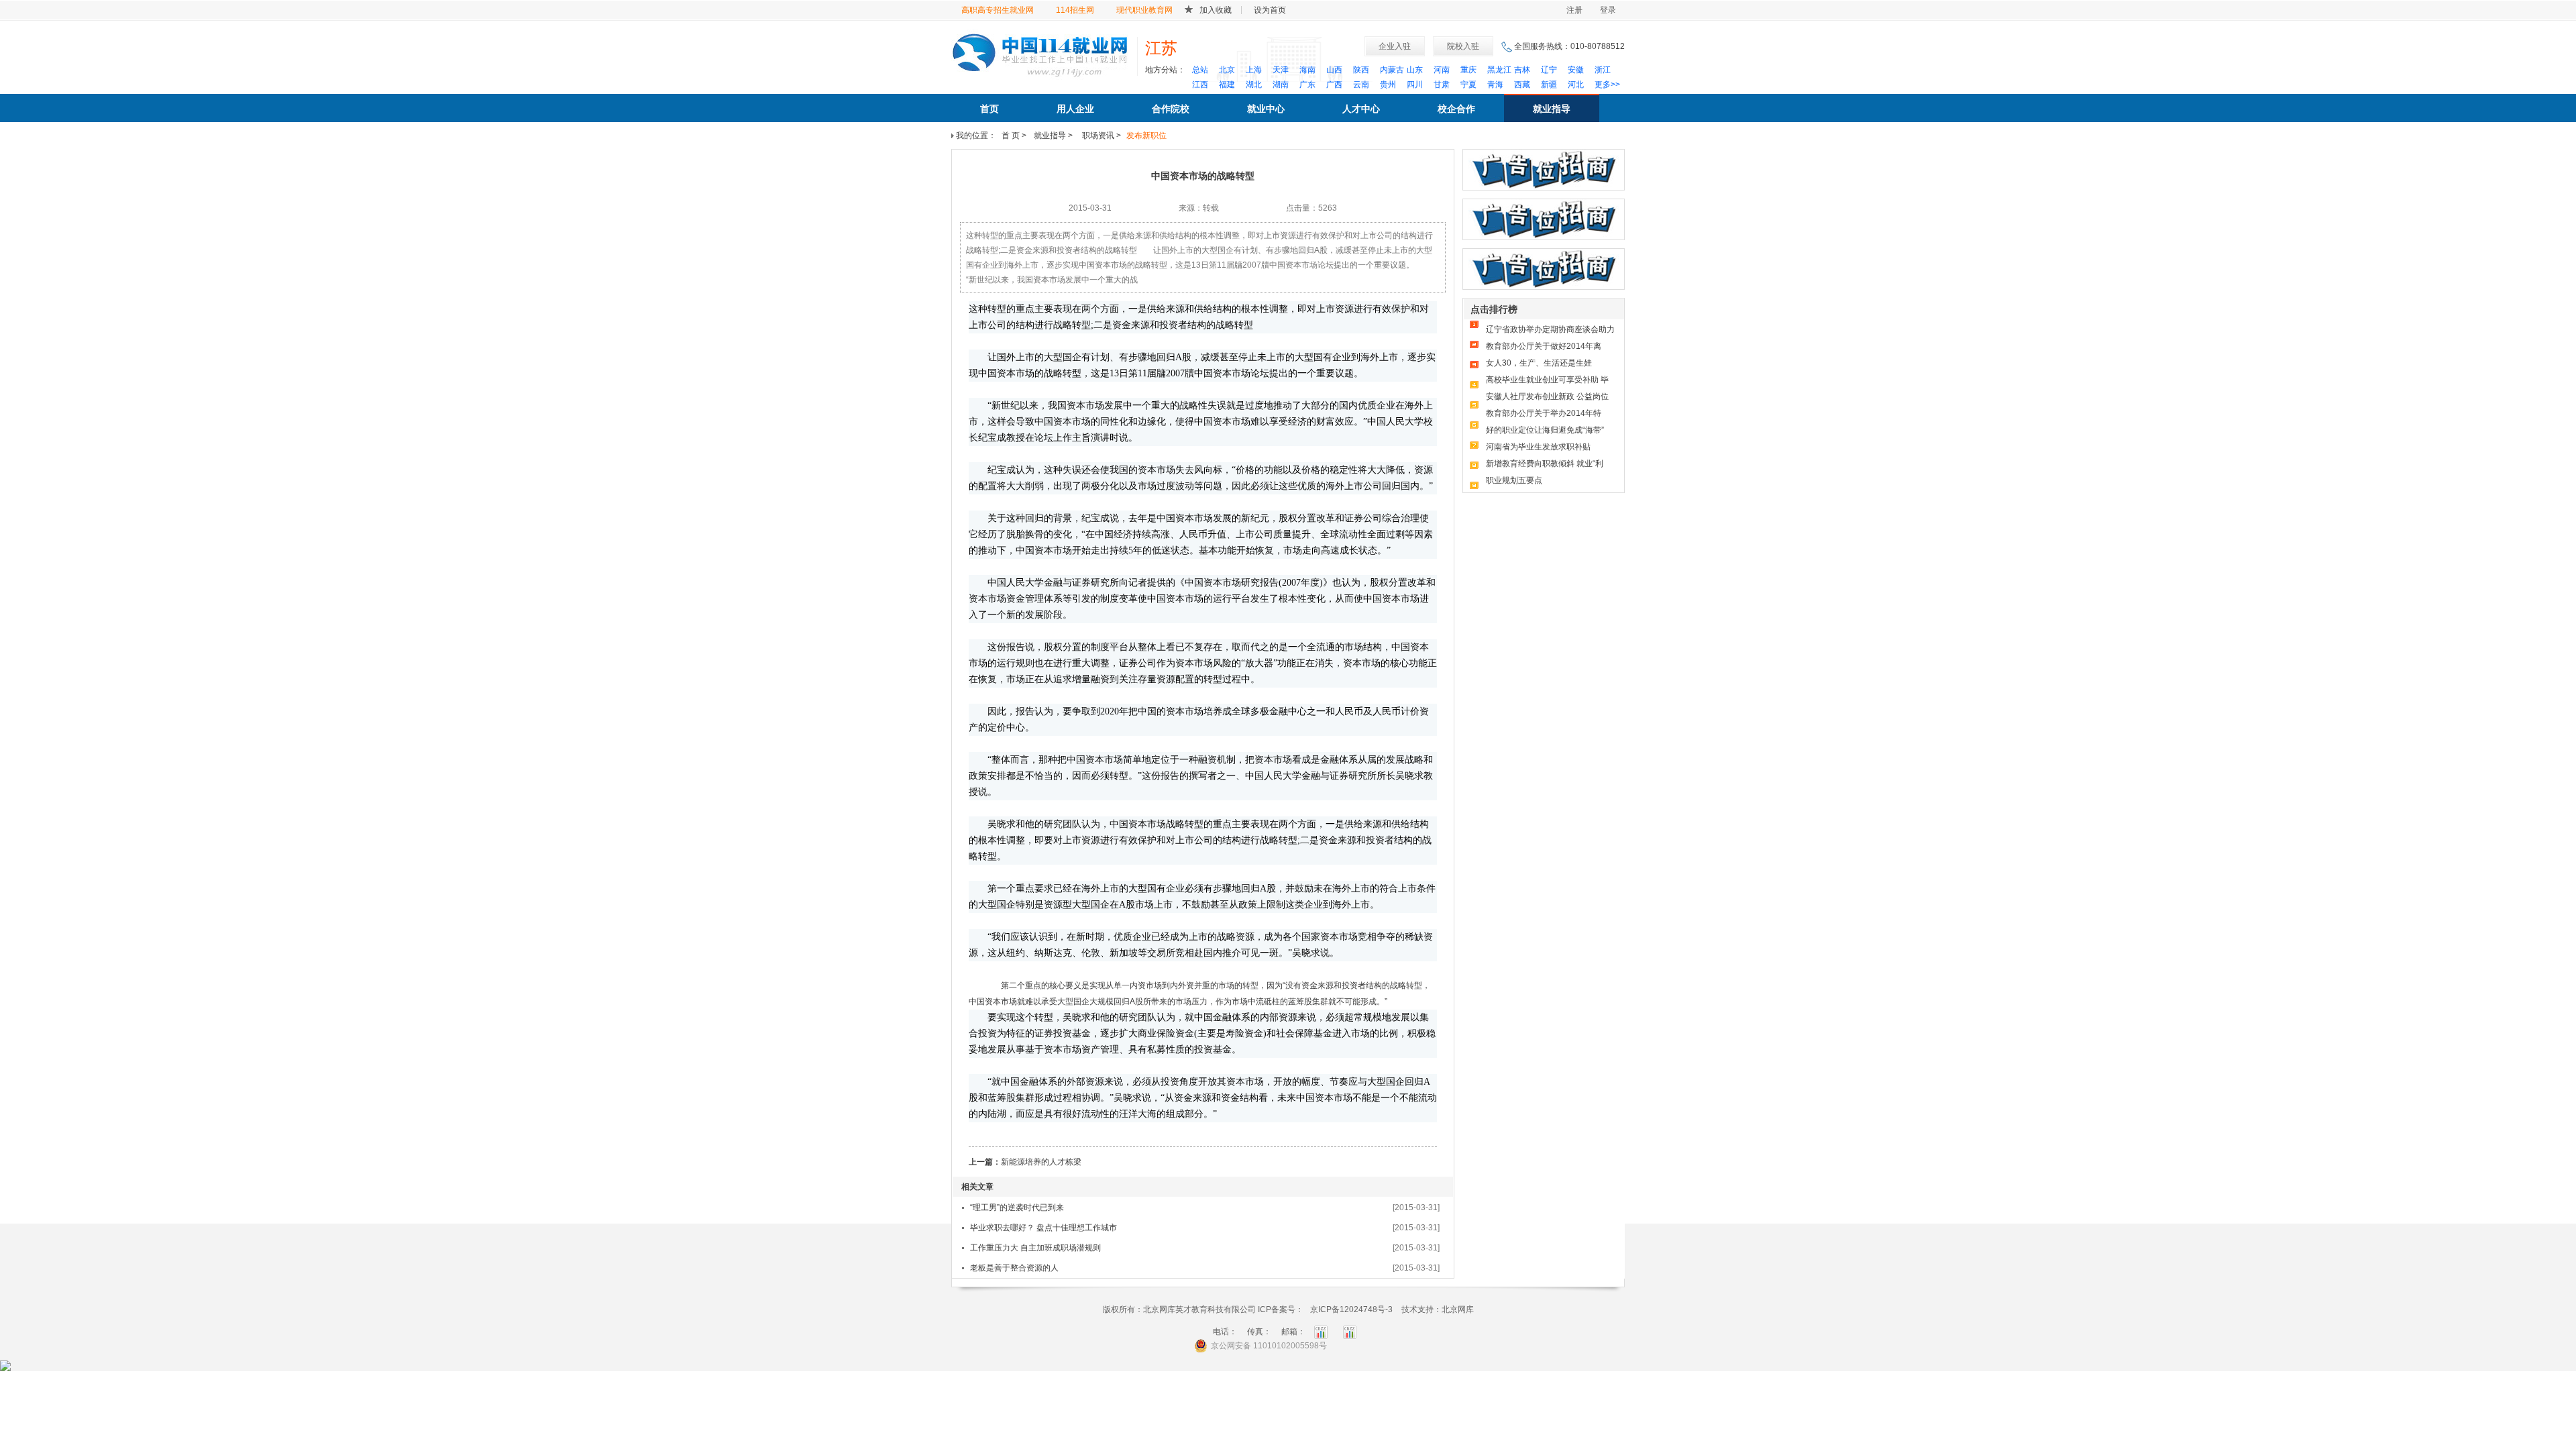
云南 (1361, 85)
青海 (1495, 85)
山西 (1334, 70)
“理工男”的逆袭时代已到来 (1017, 1207)
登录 (1608, 10)
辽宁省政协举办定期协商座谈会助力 (1550, 329)
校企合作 (1456, 109)
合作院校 (1171, 109)
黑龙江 (1499, 70)
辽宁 (1549, 70)
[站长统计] (5, 1365)
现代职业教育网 (1144, 10)
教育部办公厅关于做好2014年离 (1544, 346)
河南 (1442, 70)
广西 (1334, 85)
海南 (1307, 70)
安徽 (1576, 70)
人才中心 (1361, 109)
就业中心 (1266, 109)
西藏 (1522, 85)
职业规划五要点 (1514, 480)
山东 (1415, 70)
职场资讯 (1097, 136)
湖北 (1254, 85)
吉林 (1522, 70)
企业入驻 (1395, 46)
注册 (1574, 10)
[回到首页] (1040, 53)
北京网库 (1458, 1309)
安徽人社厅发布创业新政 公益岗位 (1547, 396)
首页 (989, 109)
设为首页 (1270, 10)
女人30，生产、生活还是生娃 (1539, 363)
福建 (1227, 85)
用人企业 (1075, 109)
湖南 (1281, 85)
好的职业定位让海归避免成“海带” (1545, 430)
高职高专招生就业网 (998, 10)
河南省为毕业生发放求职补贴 (1538, 447)
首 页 (1011, 136)
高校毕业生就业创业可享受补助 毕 (1547, 380)
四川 (1415, 85)
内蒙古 (1392, 70)
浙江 (1603, 70)
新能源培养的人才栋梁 (1041, 1162)
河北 (1576, 85)
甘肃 (1442, 85)
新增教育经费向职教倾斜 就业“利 (1545, 464)
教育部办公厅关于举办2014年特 (1544, 413)
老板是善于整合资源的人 (1014, 1268)
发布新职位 (1146, 136)
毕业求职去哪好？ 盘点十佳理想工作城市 (1043, 1228)
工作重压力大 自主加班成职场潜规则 (1035, 1248)
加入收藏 (1216, 10)
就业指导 (1552, 109)
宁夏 (1468, 85)
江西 (1200, 85)
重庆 (1468, 70)
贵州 (1388, 85)
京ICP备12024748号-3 (1351, 1309)
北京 (1227, 70)
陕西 (1361, 70)
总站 (1200, 70)
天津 (1281, 70)
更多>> (1607, 85)
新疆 (1549, 85)
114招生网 (1075, 10)
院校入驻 (1463, 46)
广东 (1307, 85)
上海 (1254, 70)
